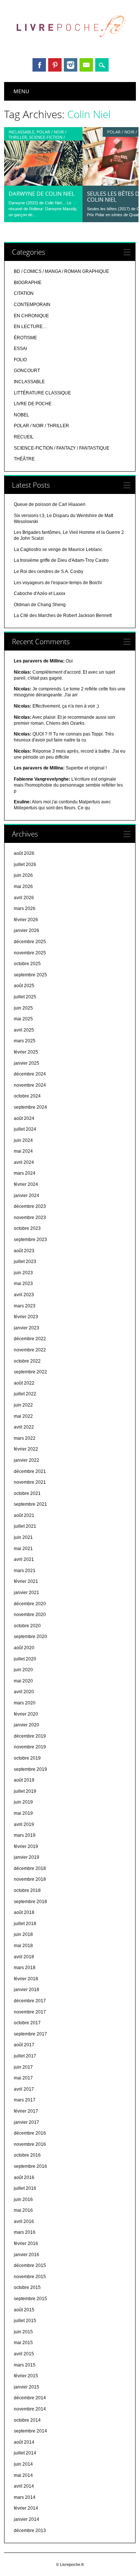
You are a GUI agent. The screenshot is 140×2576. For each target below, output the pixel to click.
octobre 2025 (27, 964)
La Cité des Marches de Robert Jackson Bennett (63, 615)
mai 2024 (23, 1151)
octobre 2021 (27, 1493)
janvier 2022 (27, 1460)
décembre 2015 (30, 2265)
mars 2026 (25, 908)
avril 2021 (24, 1559)
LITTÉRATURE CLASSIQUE (42, 393)
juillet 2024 (25, 1129)
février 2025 (26, 1052)
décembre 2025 (30, 942)
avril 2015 (24, 2354)
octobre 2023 (27, 1228)
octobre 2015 (27, 2287)
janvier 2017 (27, 2122)
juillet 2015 (25, 2321)
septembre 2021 (30, 1504)
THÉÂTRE (24, 459)
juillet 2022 (25, 1394)
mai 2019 (23, 1813)
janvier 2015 (27, 2387)
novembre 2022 (30, 1350)
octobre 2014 (27, 2420)
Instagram (71, 65)
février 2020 (26, 1714)
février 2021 (26, 1581)
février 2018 (26, 1979)
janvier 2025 (27, 1063)
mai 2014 (23, 2475)
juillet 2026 (25, 865)
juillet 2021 (25, 1526)
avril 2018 (24, 1957)
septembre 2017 (30, 2034)
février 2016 (26, 2243)
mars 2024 (25, 1173)
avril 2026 (24, 898)
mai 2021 (23, 1549)
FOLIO (20, 360)
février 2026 (26, 920)
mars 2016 (25, 2232)
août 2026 (24, 853)
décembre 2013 (30, 2531)
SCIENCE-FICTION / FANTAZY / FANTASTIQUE (37, 140)
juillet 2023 (25, 1262)
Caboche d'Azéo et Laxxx (40, 593)
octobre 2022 (27, 1361)
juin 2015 (23, 2332)
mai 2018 (23, 1946)
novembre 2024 (30, 1085)
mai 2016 (23, 2210)
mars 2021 (25, 1571)
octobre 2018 (27, 1890)
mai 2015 (23, 2343)
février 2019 (26, 1846)
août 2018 (24, 1912)
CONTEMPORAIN (32, 305)
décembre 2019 (30, 1736)
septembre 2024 (30, 1107)
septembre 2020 (30, 1637)
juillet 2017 (25, 2056)
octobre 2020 (27, 1626)
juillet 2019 (25, 1791)
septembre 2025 (30, 975)
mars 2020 (25, 1703)
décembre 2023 (30, 1206)
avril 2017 (24, 2089)
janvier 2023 (27, 1328)
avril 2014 (24, 2486)
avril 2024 (24, 1162)
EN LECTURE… (30, 327)
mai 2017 (23, 2078)
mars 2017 (25, 2100)
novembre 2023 (30, 1218)
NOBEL (21, 415)
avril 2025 (24, 1030)
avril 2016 (24, 2221)
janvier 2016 (27, 2255)
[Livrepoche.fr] (70, 44)
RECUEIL (24, 437)
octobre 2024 (27, 1096)
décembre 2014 (30, 2398)
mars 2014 (25, 2497)
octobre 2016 (27, 2155)
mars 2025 (25, 1041)
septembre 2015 (30, 2299)
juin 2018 (23, 1934)
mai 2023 (23, 1284)
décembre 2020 (30, 1604)
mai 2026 (23, 887)
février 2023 (26, 1317)
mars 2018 (25, 1968)
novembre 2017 (30, 2012)
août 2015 (24, 2310)
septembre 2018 (30, 1902)
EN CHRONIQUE (31, 316)
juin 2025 (23, 1008)
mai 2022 (23, 1416)
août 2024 (24, 1118)
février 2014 (26, 2508)
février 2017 (26, 2111)
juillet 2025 (25, 997)
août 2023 (24, 1251)
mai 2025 (23, 1019)
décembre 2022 (30, 1339)
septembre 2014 (30, 2431)
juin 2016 (23, 2199)
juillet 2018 (25, 1924)
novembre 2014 (30, 2409)
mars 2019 (25, 1835)
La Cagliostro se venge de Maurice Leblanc (58, 549)
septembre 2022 (30, 1372)
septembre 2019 (30, 1769)
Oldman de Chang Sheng (40, 605)
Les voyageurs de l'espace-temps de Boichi (58, 583)
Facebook (39, 65)
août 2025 (24, 986)
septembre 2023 (30, 1240)
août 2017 (24, 2045)
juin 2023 (23, 1273)
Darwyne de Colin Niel (42, 193)
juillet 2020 (25, 1659)
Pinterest (55, 65)
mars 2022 (25, 1438)
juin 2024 (23, 1140)
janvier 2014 (27, 2519)
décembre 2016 (30, 2133)
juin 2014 (23, 2464)
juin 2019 (23, 1802)
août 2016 (24, 2177)
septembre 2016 (30, 2166)
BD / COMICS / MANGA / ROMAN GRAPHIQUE (61, 271)
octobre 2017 (27, 2023)
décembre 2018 (30, 1868)
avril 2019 (24, 1824)
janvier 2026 (27, 930)
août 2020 (24, 1648)
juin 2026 (23, 875)
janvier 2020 (27, 1725)
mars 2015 (25, 2365)
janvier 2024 (27, 1196)
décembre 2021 (30, 1471)
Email (86, 65)
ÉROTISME (25, 338)
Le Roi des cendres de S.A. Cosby (49, 571)
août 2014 (24, 2442)
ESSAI (20, 349)
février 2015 (26, 2376)
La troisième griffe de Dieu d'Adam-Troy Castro (61, 560)
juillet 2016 (25, 2188)
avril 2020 (24, 1692)
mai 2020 (23, 1681)
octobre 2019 (27, 1758)
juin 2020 (23, 1670)
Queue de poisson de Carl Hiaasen (50, 504)
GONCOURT (27, 371)
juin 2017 (23, 2067)
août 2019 (24, 1780)
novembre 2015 (30, 2277)
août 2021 (24, 1515)
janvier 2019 (27, 1857)
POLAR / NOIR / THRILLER (41, 426)
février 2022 (26, 1449)
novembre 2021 (30, 1482)
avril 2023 (24, 1295)
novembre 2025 (30, 953)
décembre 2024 (30, 1074)
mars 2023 (25, 1306)
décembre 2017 (30, 2001)
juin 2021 (23, 1537)
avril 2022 (24, 1427)
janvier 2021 (27, 1593)
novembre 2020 (30, 1615)
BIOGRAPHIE (28, 283)
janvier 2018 (27, 1990)
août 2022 (24, 1383)
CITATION (24, 293)
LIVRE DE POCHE (33, 404)
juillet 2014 (25, 2453)
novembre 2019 (30, 1747)
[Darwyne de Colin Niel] (43, 184)
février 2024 (26, 1184)
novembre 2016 (30, 2144)
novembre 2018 (30, 1879)
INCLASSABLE (21, 132)
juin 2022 (23, 1405)
